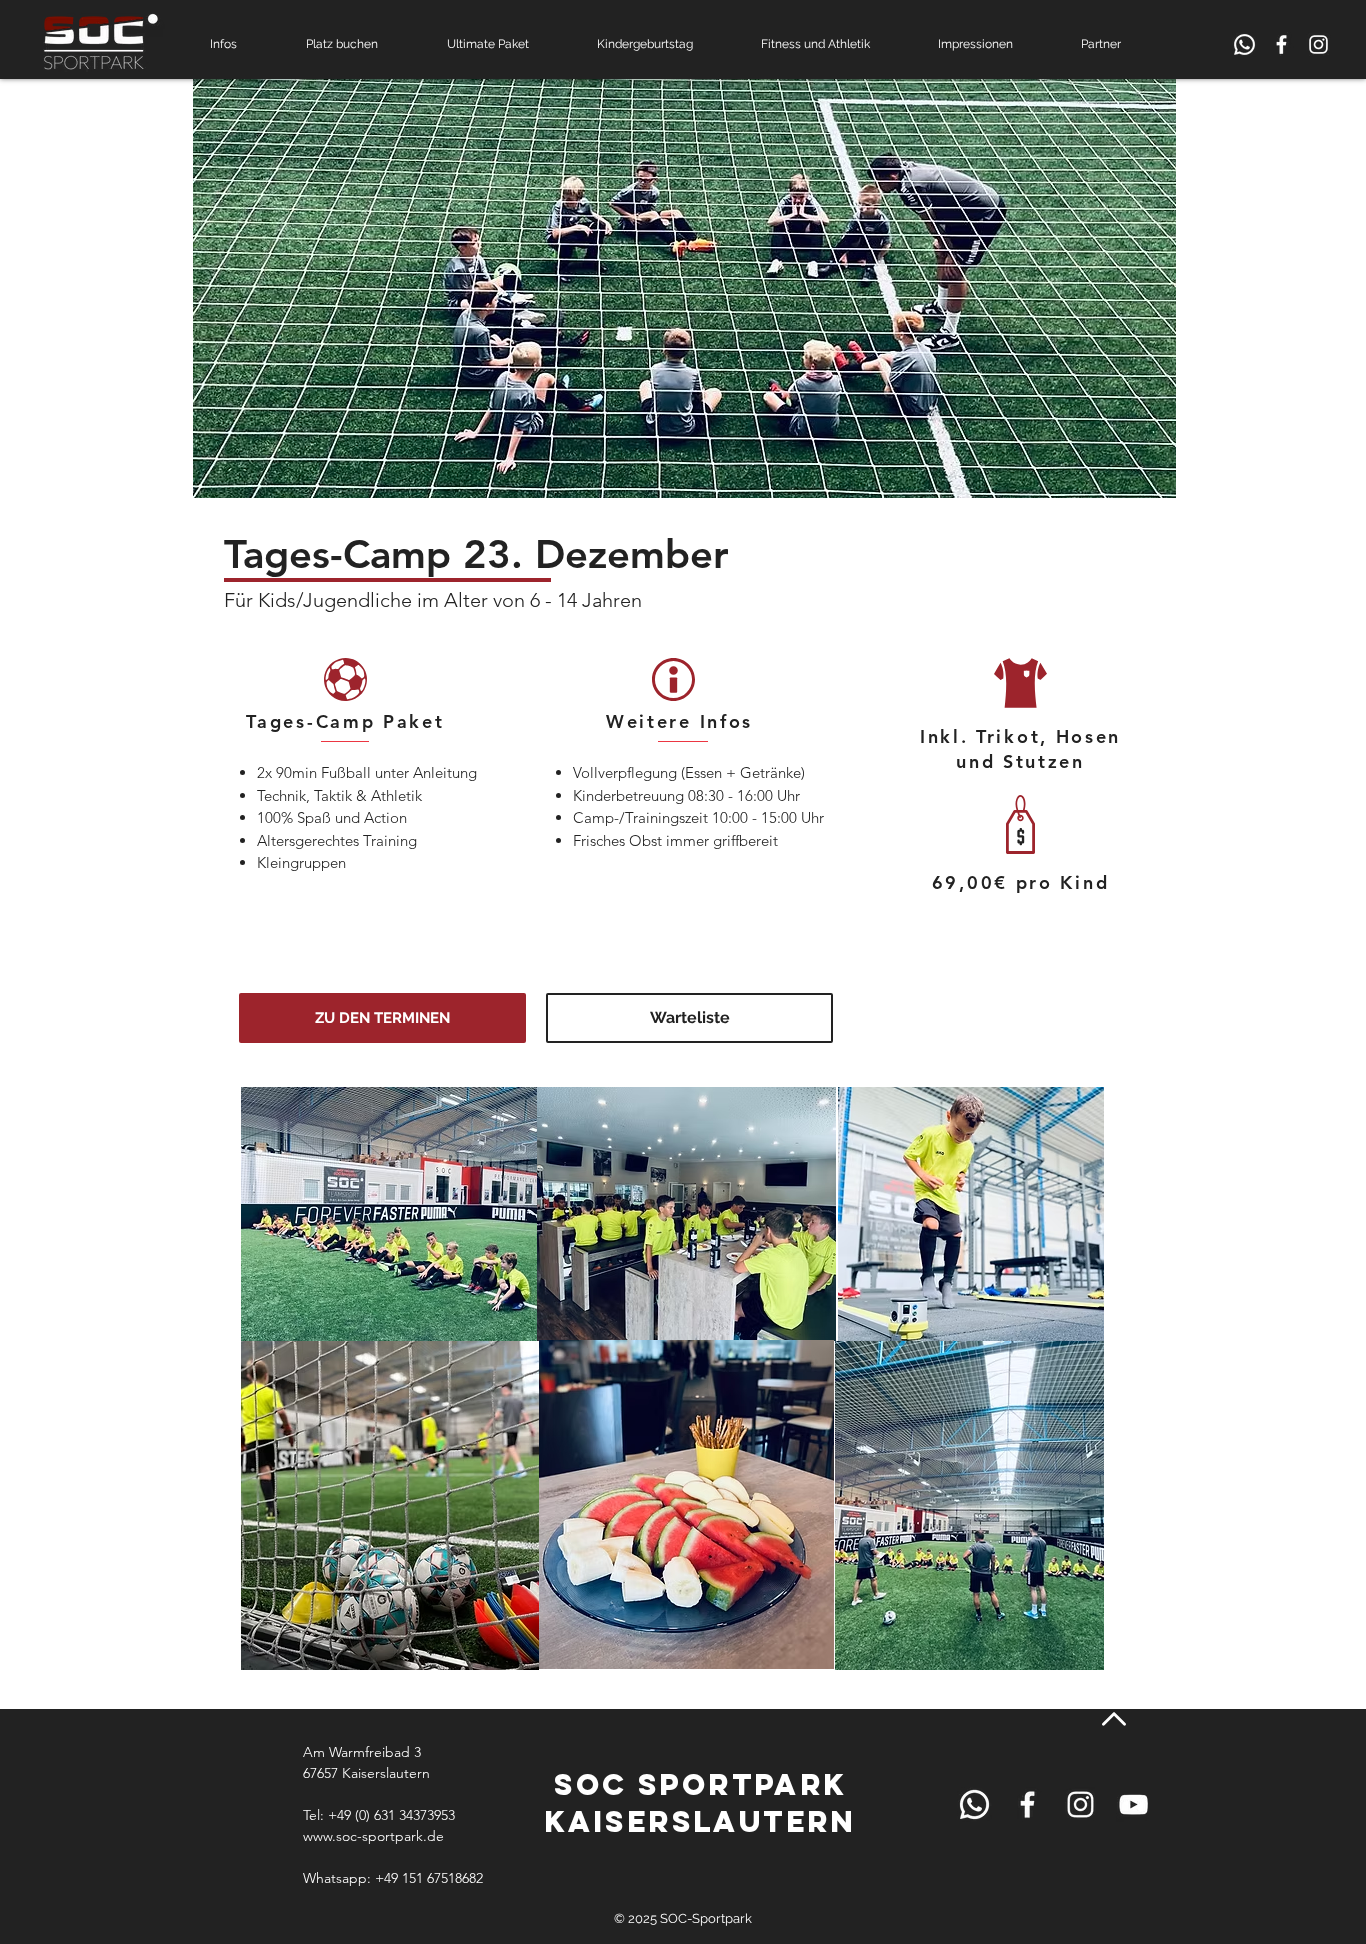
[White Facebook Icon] (1281, 44)
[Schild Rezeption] (1244, 44)
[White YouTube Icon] (1133, 1804)
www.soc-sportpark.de (373, 1836)
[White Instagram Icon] (1318, 44)
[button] (242, 44)
